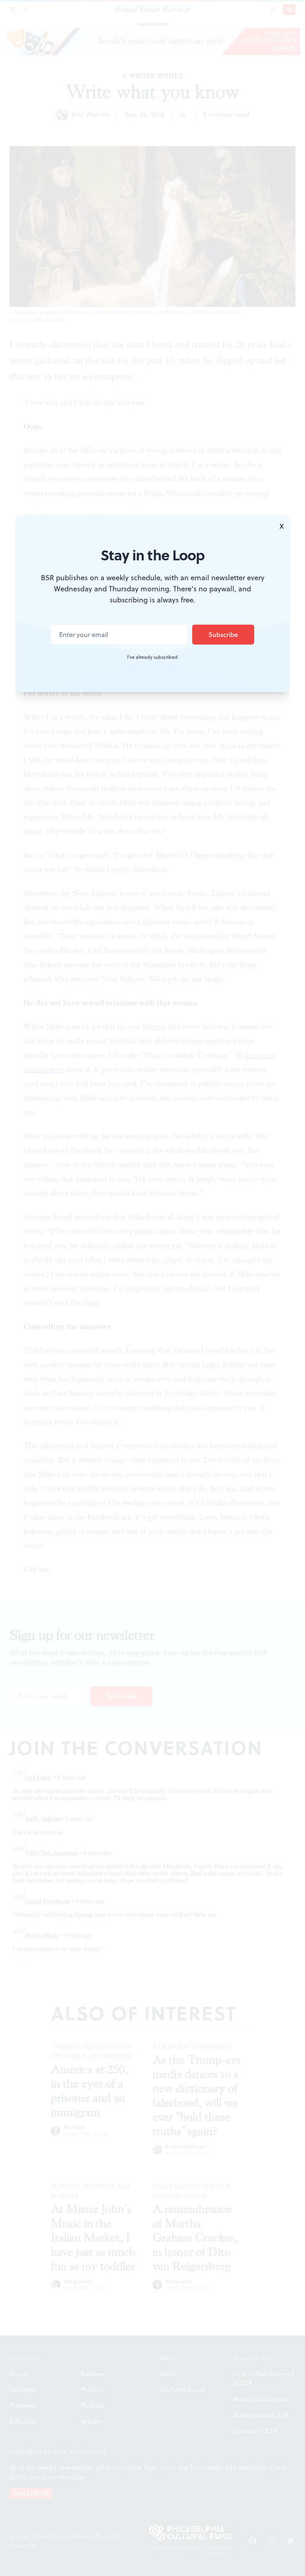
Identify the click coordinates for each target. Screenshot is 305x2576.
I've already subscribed (152, 657)
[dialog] (152, 1288)
